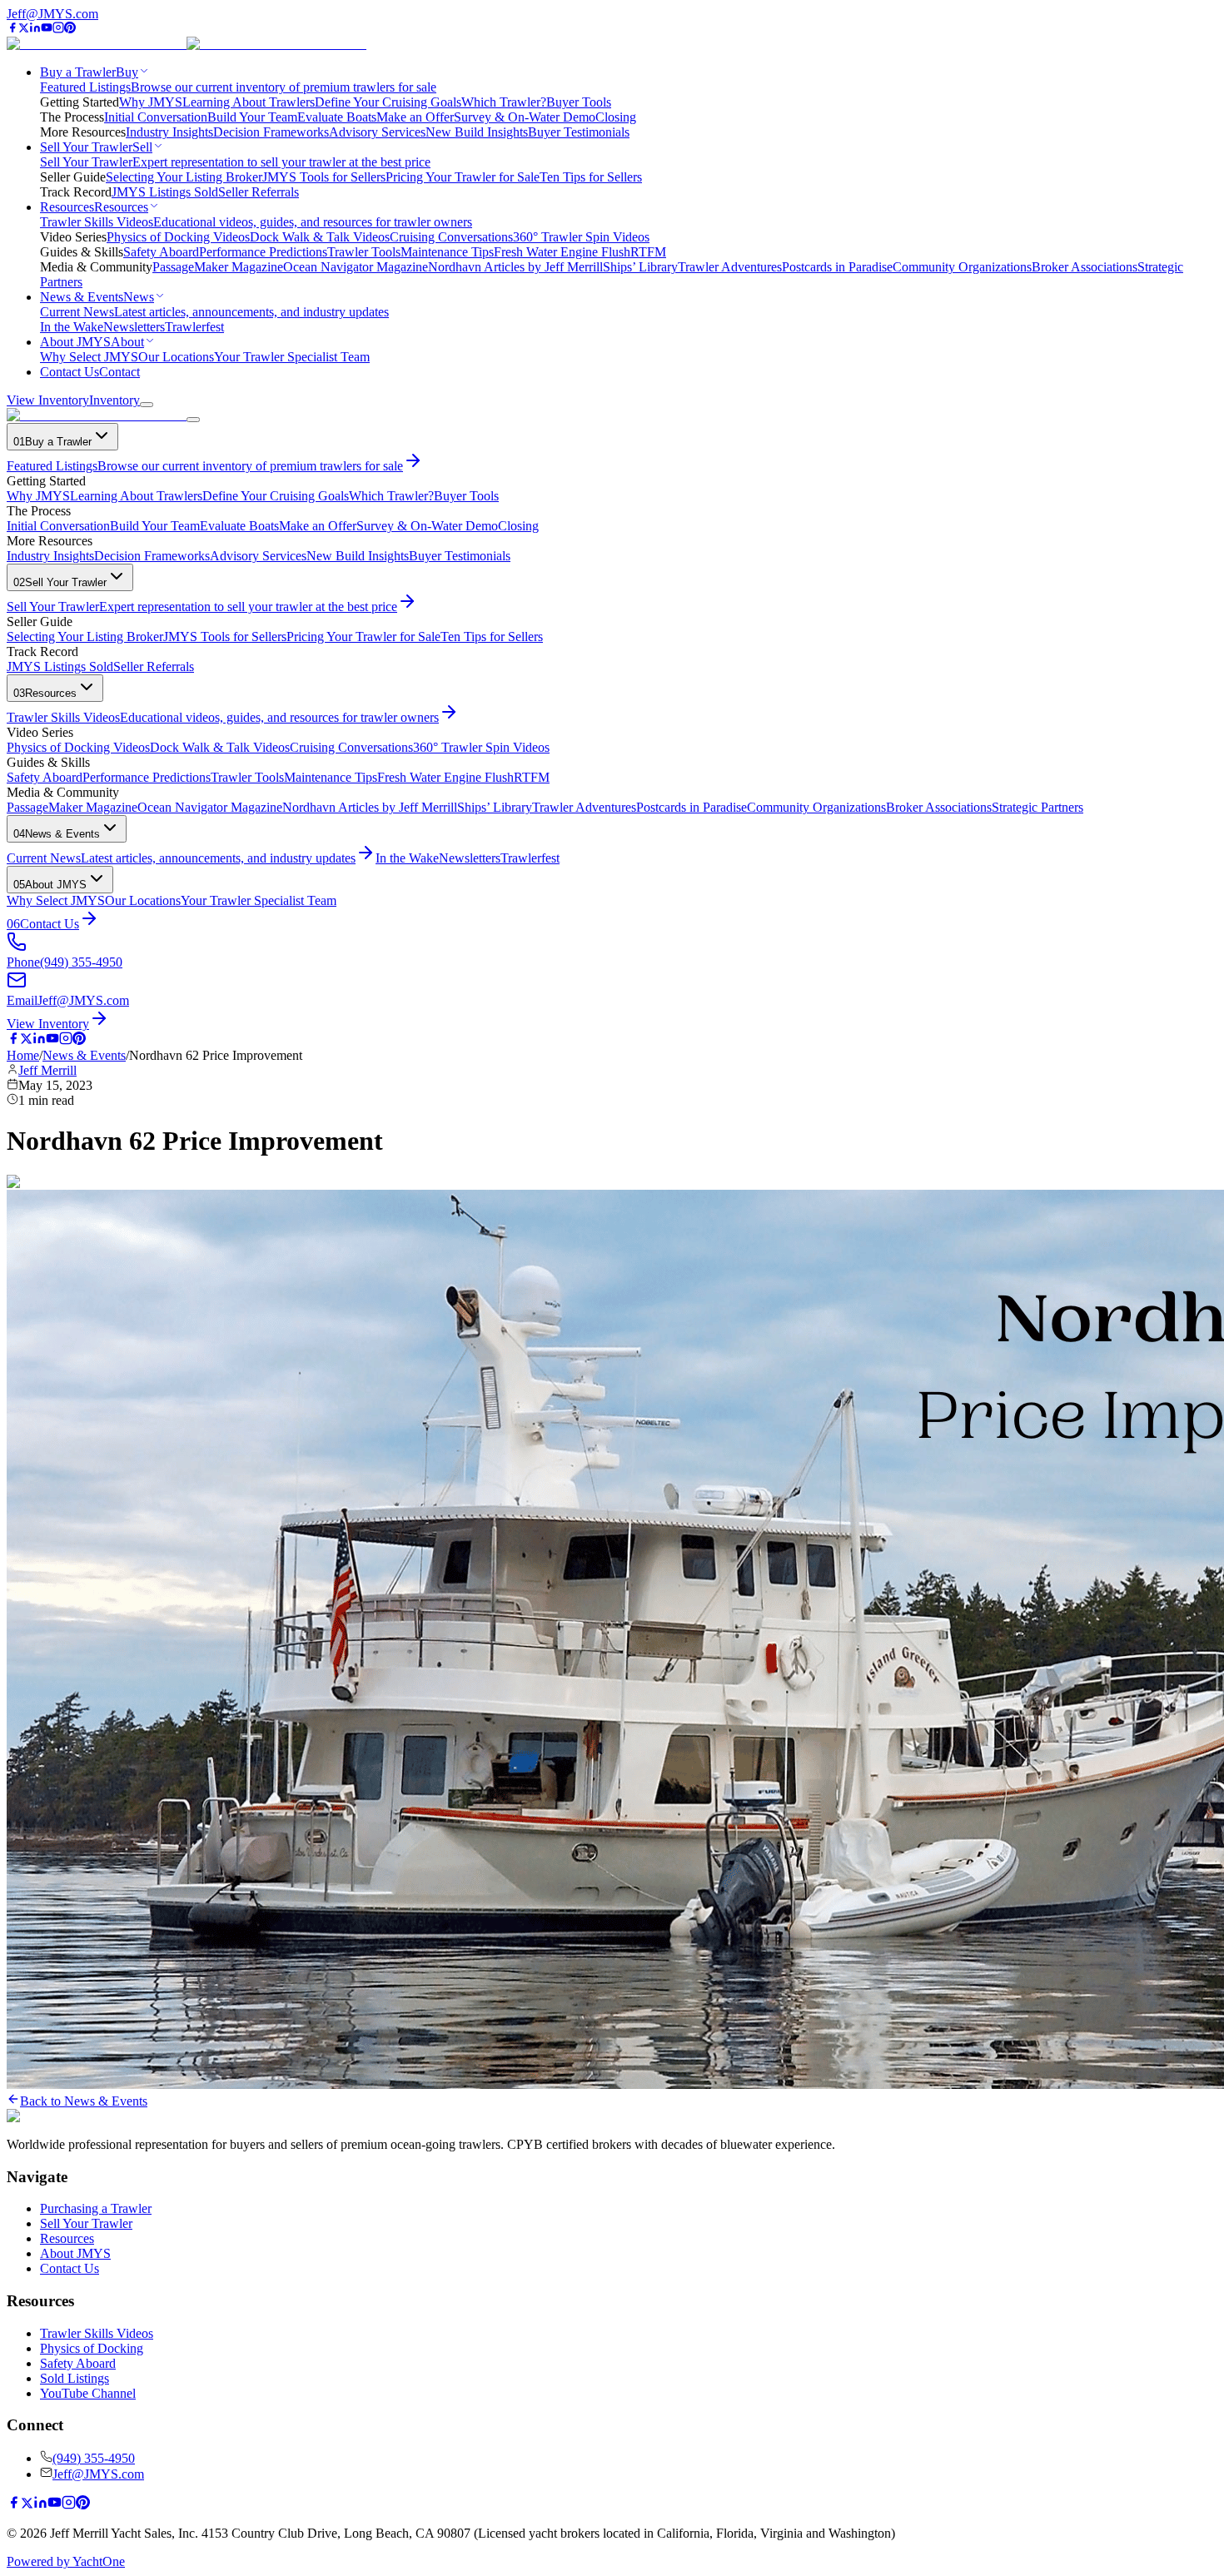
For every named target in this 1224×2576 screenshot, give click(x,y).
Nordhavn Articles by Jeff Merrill (515, 267)
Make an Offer (415, 117)
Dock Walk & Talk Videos (320, 237)
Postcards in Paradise (837, 267)
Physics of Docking (92, 2348)
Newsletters (134, 327)
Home (23, 1055)
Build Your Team (252, 117)
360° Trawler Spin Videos (581, 237)
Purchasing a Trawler (96, 2208)
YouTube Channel (88, 2393)
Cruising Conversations (451, 237)
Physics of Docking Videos (178, 237)
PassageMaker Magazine (218, 267)
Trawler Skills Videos (97, 2333)
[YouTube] (47, 29)
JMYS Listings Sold (165, 192)
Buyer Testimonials (579, 132)
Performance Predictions (263, 252)
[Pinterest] (70, 29)
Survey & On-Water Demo (525, 117)
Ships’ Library (640, 267)
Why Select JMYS (89, 357)
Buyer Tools (579, 102)
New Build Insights (477, 132)
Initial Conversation (156, 117)
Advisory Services (377, 132)
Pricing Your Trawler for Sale (463, 177)
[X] (24, 29)
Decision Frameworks (271, 132)
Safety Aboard (161, 252)
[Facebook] (12, 29)
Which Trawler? (504, 102)
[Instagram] (58, 29)
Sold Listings (75, 2378)
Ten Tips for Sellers (591, 177)
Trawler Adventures (730, 267)
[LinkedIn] (35, 29)
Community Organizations (962, 267)
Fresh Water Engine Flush (562, 252)
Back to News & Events (84, 2101)
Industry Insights (169, 132)
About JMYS (75, 2253)
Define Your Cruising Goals (388, 102)
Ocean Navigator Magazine (356, 267)
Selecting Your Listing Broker (184, 177)
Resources (67, 2238)
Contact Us (70, 2268)
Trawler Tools (364, 252)
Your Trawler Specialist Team (292, 357)
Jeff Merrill (47, 1070)
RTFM (648, 252)
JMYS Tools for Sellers (324, 177)
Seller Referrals (259, 192)
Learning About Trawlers (249, 102)
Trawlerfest (194, 327)
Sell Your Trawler (86, 2223)
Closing (616, 117)
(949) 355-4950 (94, 2458)
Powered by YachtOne (66, 2561)
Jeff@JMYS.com (52, 14)
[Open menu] (147, 405)
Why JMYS (151, 102)
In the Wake (72, 327)
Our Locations (176, 357)
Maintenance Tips (447, 252)
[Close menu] (193, 420)
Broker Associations (1085, 267)
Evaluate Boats (337, 117)
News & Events (84, 1055)
